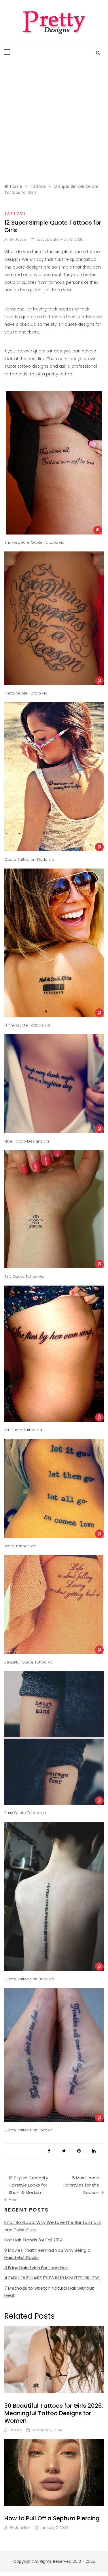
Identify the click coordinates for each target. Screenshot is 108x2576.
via (62, 542)
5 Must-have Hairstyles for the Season (81, 2185)
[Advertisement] (54, 121)
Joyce (21, 239)
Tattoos (15, 213)
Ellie (19, 2430)
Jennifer (23, 2528)
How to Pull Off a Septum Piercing (52, 2518)
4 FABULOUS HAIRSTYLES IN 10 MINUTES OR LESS (52, 2278)
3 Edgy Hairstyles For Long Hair (36, 2268)
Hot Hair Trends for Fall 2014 (33, 2240)
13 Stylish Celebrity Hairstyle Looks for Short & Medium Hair (28, 2189)
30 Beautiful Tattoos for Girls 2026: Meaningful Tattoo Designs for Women (54, 2413)
